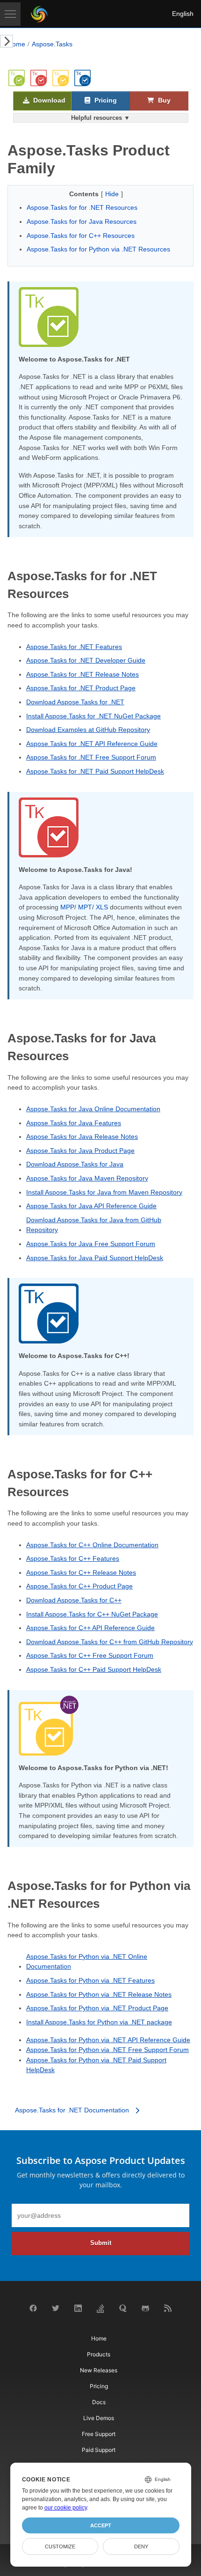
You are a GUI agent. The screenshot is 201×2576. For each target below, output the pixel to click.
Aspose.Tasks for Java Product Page (80, 1151)
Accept (101, 2525)
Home (16, 44)
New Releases (99, 2370)
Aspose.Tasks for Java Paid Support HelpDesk (95, 1258)
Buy (163, 100)
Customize (60, 2546)
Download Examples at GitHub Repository (88, 730)
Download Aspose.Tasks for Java (75, 1164)
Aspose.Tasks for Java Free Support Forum (91, 1244)
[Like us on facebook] (33, 2310)
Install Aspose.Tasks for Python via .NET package (99, 2022)
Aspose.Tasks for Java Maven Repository (87, 1178)
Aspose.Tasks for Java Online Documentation (93, 1109)
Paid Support (99, 2450)
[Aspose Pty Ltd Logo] (39, 14)
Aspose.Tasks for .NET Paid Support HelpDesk (95, 771)
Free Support (99, 2434)
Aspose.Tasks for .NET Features (74, 647)
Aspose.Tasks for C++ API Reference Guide (90, 1628)
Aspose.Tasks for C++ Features (73, 1558)
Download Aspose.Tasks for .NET (75, 702)
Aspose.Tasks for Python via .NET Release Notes (99, 1994)
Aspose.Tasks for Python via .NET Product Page (97, 2008)
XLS (102, 907)
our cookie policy (66, 2508)
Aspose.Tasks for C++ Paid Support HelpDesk (94, 1669)
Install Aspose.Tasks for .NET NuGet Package (93, 716)
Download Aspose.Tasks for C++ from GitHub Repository (110, 1642)
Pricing (105, 100)
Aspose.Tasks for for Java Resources (82, 221)
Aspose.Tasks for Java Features (74, 1123)
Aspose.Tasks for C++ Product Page (79, 1586)
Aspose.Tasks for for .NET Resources (82, 207)
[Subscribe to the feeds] (168, 2310)
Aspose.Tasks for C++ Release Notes (81, 1572)
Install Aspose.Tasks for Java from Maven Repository (104, 1192)
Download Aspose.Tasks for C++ (74, 1600)
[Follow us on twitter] (56, 2310)
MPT (85, 907)
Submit (101, 2243)
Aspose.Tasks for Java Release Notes (82, 1137)
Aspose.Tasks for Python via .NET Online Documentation (87, 1962)
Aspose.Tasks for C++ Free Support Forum (90, 1655)
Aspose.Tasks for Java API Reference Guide (91, 1206)
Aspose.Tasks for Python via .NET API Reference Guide (108, 2040)
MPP (67, 907)
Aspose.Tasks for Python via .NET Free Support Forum (108, 2050)
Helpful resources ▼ (100, 118)
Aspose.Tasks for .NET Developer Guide (86, 660)
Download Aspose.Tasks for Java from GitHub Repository (94, 1225)
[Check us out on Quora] (123, 2310)
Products (99, 2354)
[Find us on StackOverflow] (100, 2311)
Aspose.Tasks (52, 44)
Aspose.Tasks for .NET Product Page (81, 688)
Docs (99, 2402)
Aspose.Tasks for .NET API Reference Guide (92, 744)
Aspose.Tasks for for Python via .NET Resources (98, 249)
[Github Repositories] (145, 2310)
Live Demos (99, 2418)
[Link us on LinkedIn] (78, 2310)
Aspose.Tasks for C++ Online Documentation (92, 1545)
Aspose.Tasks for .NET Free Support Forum (91, 757)
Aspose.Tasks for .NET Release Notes (83, 674)
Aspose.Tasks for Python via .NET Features (90, 1980)
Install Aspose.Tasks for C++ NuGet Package (92, 1614)
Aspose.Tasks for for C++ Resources (81, 236)
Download (48, 100)
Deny (141, 2546)
